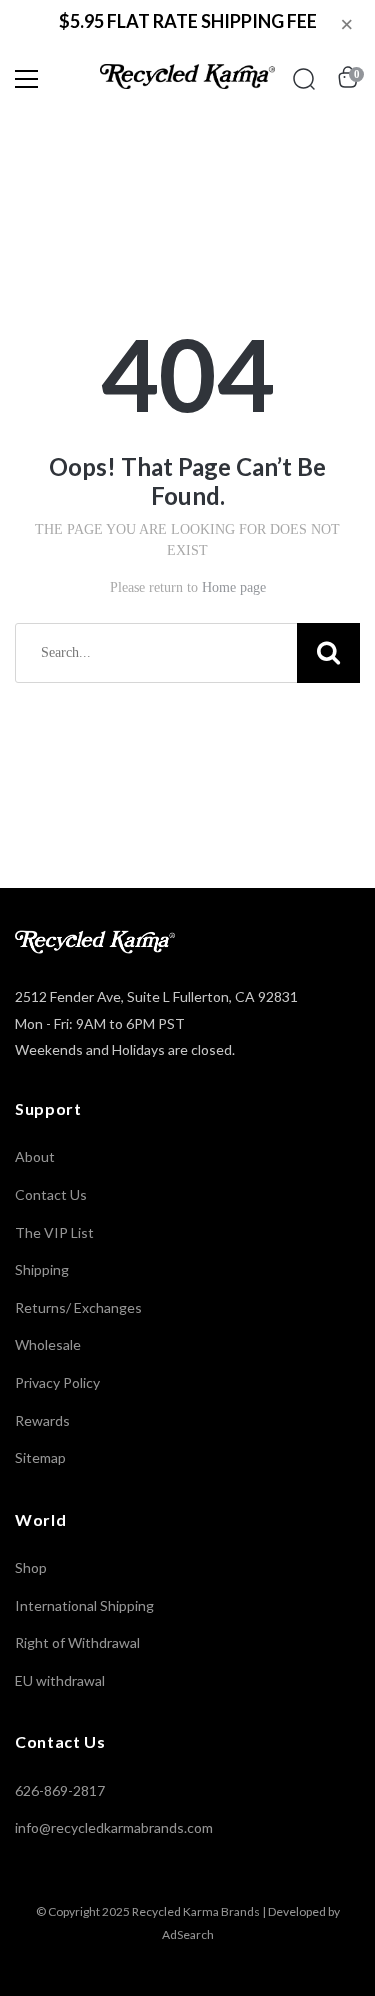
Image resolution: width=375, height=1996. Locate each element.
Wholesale (48, 1344)
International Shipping (84, 1605)
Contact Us (51, 1194)
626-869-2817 (60, 1790)
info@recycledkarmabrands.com (114, 1827)
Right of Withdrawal (77, 1642)
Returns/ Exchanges (78, 1307)
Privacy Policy (57, 1382)
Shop (31, 1567)
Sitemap (40, 1457)
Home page (234, 587)
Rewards (42, 1420)
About (35, 1156)
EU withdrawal (60, 1680)
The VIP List (54, 1232)
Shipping (42, 1269)
